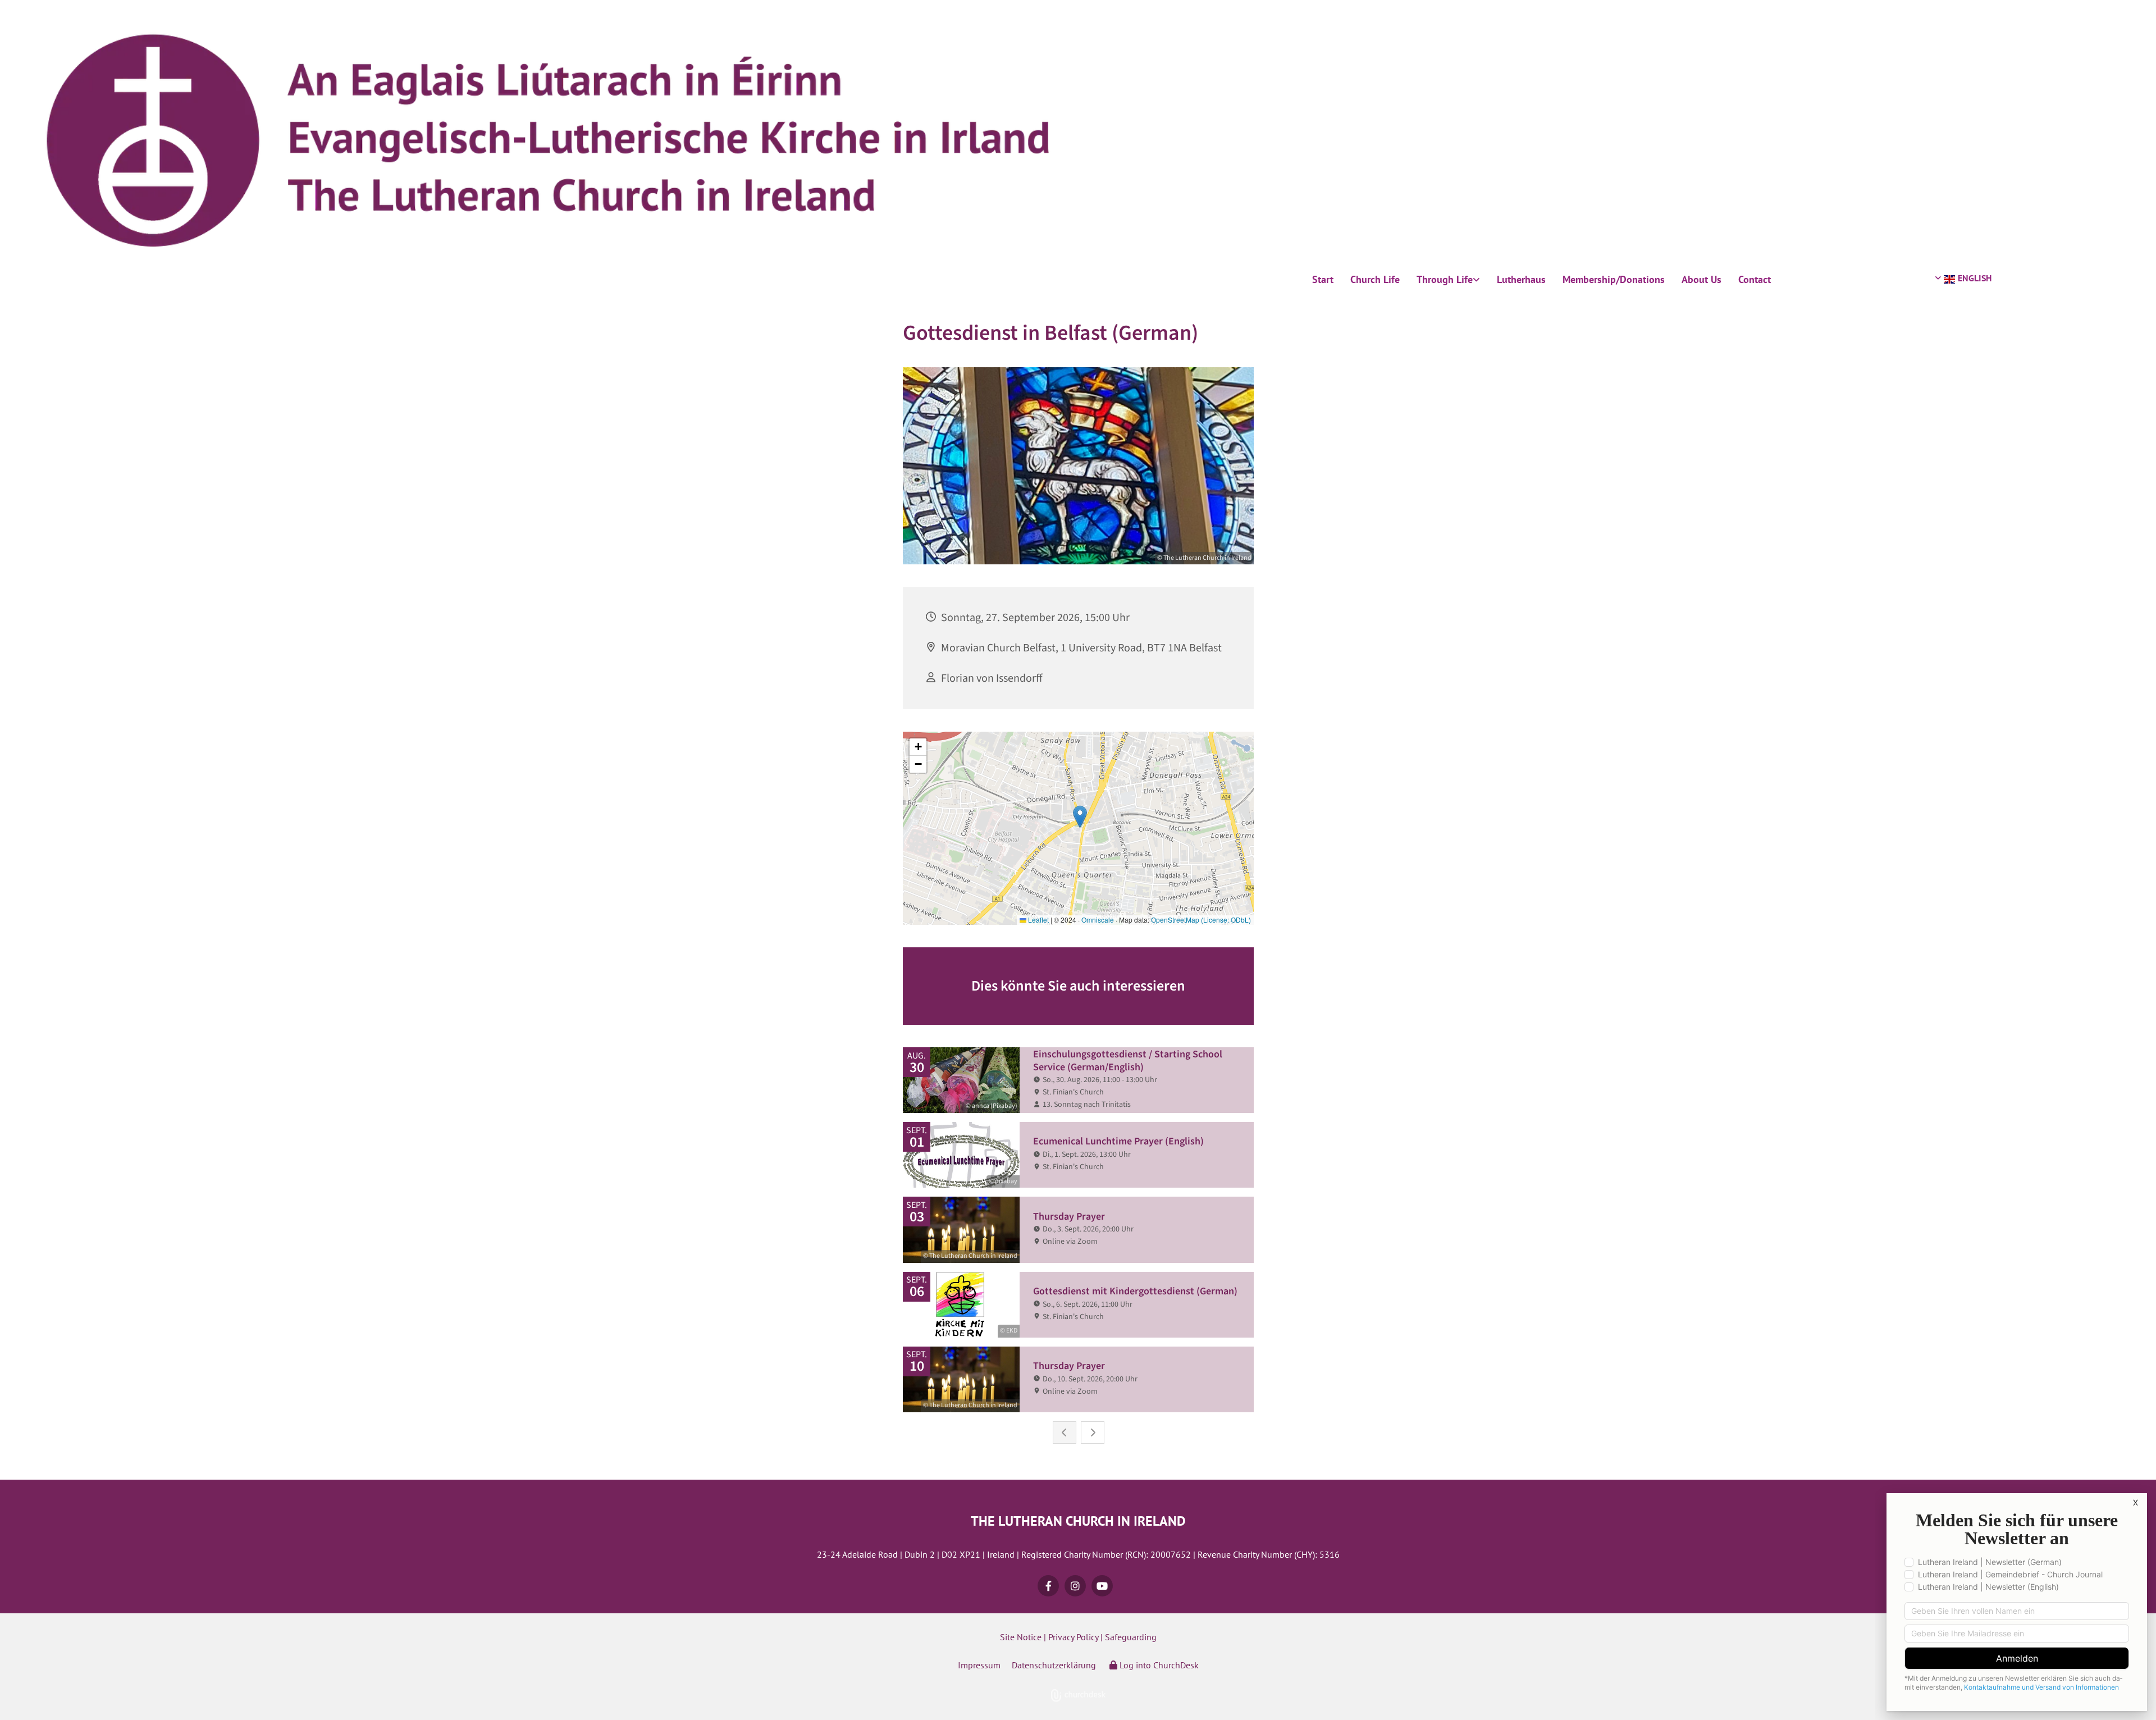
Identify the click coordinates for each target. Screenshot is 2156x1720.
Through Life (1445, 279)
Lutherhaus (1521, 279)
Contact (1755, 279)
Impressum (979, 1665)
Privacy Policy (1073, 1637)
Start (1323, 279)
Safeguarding (1131, 1637)
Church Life (1375, 279)
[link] (1448, 280)
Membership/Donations (1614, 279)
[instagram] (1075, 1586)
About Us (1701, 279)
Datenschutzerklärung (1054, 1665)
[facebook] (1048, 1586)
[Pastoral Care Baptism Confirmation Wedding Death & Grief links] (1477, 280)
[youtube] (1102, 1586)
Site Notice (1021, 1637)
